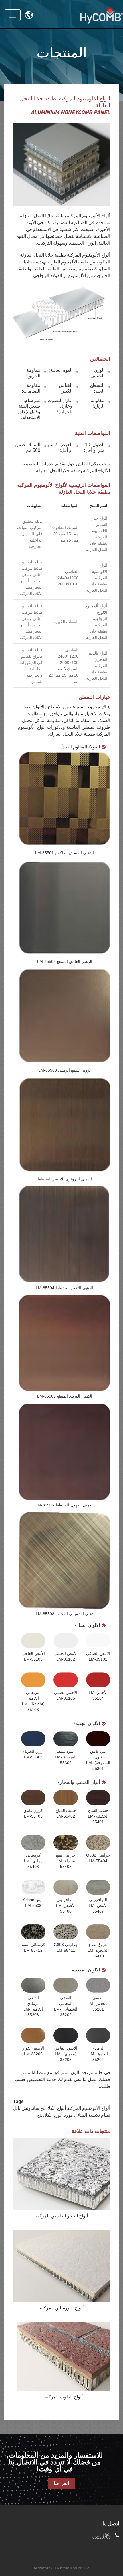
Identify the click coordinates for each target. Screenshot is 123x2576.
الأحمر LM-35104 (98, 1695)
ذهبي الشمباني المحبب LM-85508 (65, 1614)
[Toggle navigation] (13, 15)
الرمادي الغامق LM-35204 (98, 2054)
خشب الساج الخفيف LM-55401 (98, 1816)
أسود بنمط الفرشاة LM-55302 (66, 1757)
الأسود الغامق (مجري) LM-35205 (66, 2054)
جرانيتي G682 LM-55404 (98, 1858)
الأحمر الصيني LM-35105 (66, 1695)
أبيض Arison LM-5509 (33, 1903)
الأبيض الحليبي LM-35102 (66, 1656)
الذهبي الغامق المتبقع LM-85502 (65, 961)
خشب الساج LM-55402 (66, 1813)
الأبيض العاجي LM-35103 (33, 1656)
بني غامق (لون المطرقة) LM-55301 (98, 1760)
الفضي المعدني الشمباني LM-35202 (66, 2006)
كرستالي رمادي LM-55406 (33, 1861)
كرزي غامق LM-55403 (33, 1813)
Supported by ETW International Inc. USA (62, 2568)
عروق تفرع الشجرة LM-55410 (98, 1950)
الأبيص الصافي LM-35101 (98, 1656)
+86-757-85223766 (102, 2536)
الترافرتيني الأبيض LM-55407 (98, 1905)
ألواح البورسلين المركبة (62, 2308)
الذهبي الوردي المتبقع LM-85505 (65, 1396)
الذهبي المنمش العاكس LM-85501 (65, 853)
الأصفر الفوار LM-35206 (33, 2051)
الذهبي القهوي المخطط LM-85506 (65, 1505)
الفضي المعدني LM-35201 (98, 2003)
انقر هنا (61, 2483)
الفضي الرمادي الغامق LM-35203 (33, 2006)
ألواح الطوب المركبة (64, 2397)
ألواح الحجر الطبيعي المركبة (62, 2216)
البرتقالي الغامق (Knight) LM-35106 (33, 1701)
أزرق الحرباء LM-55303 (33, 1754)
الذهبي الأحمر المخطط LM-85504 (65, 1288)
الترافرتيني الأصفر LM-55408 (66, 1905)
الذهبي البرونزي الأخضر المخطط (65, 1179)
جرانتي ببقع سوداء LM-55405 (66, 1861)
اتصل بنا (111, 2524)
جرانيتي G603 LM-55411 (66, 1947)
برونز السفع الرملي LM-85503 (65, 1070)
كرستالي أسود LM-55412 (33, 1947)
